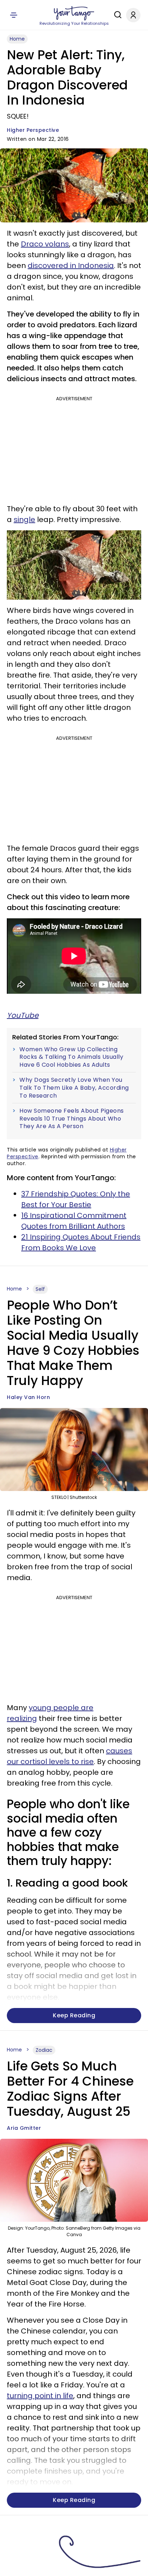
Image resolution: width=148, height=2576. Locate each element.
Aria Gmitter (24, 2128)
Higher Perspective (33, 130)
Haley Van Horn (28, 1397)
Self (40, 1289)
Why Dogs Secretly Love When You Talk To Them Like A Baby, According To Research (74, 1088)
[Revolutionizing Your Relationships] (74, 13)
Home (17, 39)
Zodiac (44, 2050)
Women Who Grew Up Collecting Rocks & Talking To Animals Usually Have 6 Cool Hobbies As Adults (71, 1057)
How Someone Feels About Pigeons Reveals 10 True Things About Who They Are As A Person (72, 1119)
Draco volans (45, 244)
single (24, 520)
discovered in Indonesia (71, 266)
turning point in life (40, 2396)
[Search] (116, 15)
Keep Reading (74, 2015)
